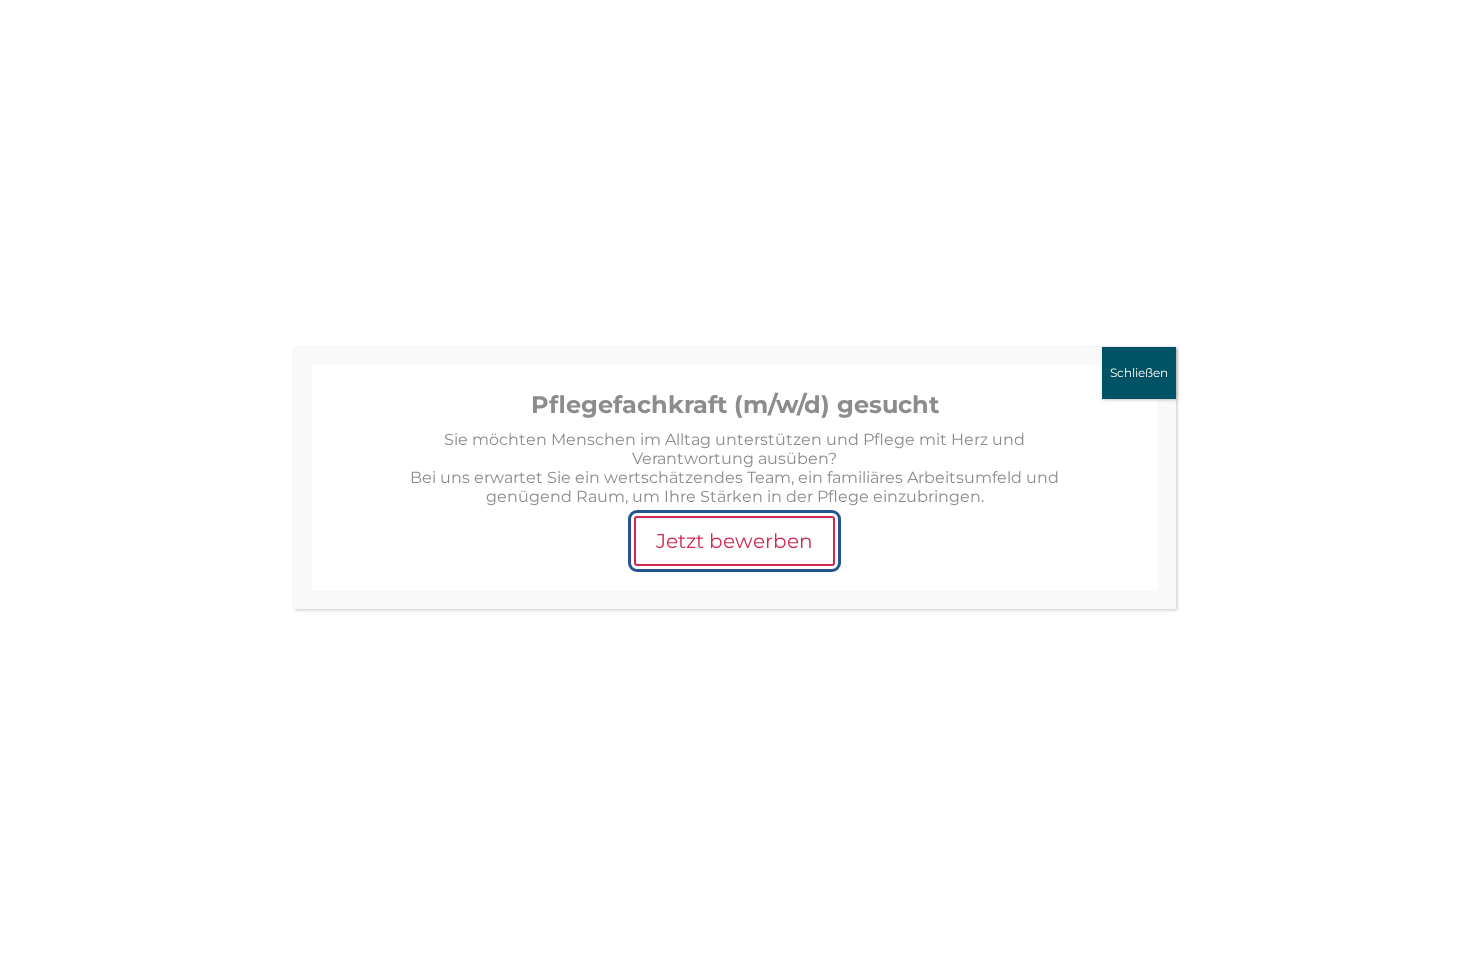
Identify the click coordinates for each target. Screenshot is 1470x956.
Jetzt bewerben (734, 541)
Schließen (1139, 372)
